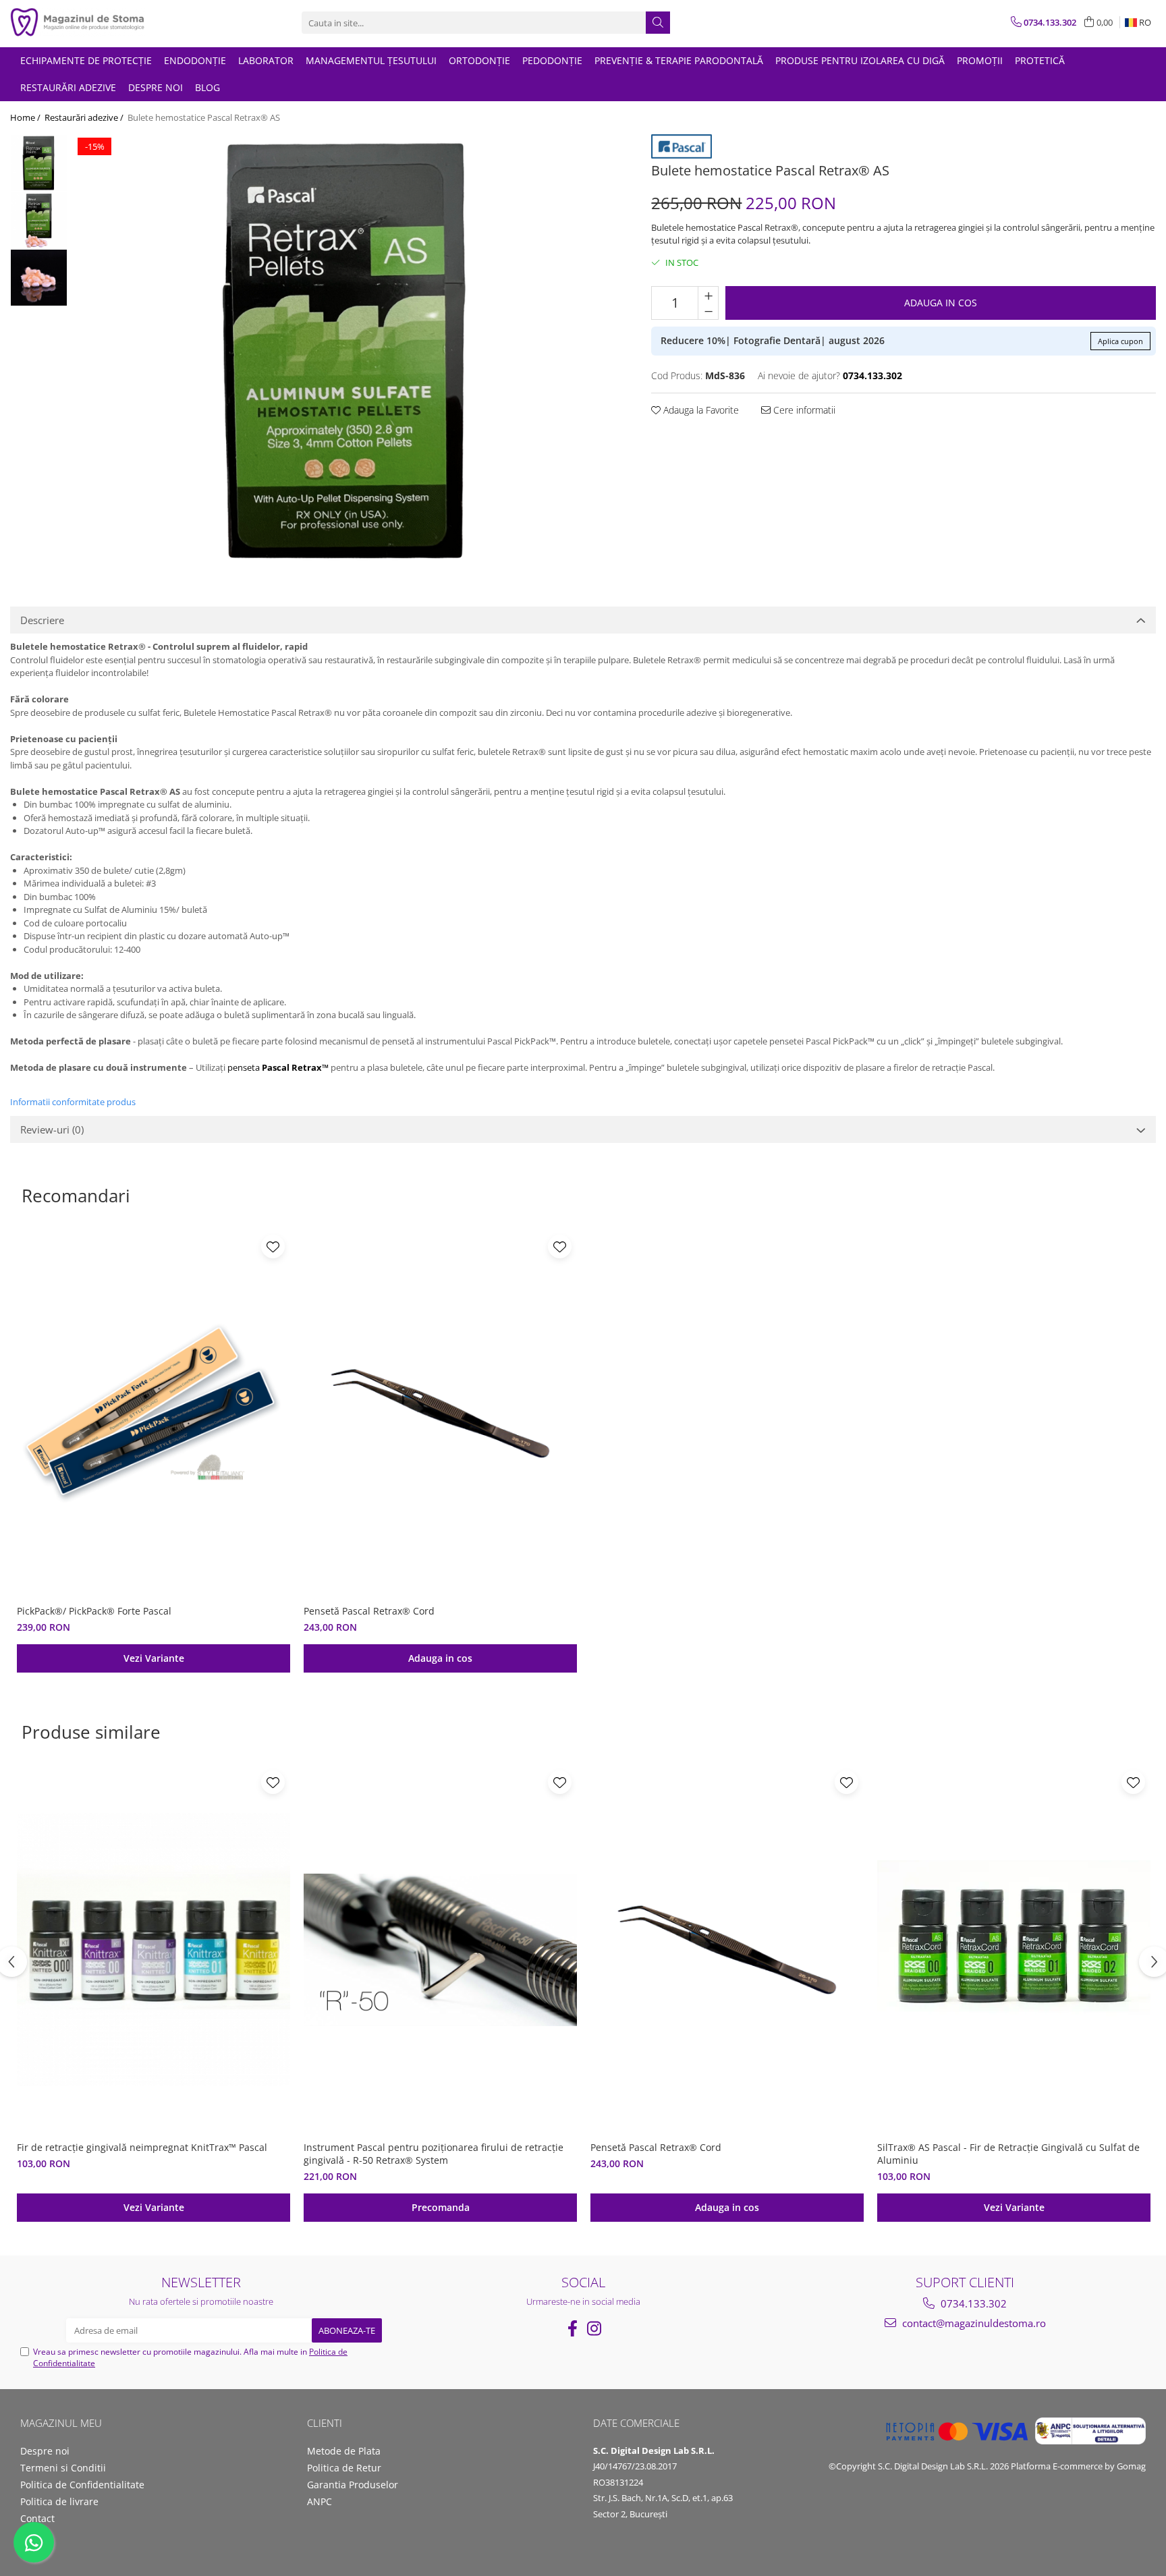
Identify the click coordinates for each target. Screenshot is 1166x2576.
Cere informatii (803, 410)
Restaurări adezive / (85, 117)
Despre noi (156, 87)
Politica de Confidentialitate (82, 2485)
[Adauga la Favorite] (273, 1247)
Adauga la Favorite (700, 410)
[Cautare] (658, 23)
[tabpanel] (346, 350)
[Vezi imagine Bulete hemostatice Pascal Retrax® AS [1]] (39, 220)
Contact (37, 2518)
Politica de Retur (344, 2468)
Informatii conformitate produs (73, 1102)
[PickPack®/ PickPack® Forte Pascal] (154, 1414)
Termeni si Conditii (63, 2468)
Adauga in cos (941, 303)
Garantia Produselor (353, 2485)
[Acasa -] (78, 23)
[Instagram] (594, 2328)
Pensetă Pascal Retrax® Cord (369, 1611)
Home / (26, 117)
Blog (207, 87)
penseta (279, 1067)
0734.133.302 (972, 2303)
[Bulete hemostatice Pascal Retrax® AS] (346, 350)
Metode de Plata (344, 2451)
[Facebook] (572, 2328)
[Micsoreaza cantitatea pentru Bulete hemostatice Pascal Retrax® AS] (708, 311)
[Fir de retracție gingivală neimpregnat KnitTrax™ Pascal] (154, 1950)
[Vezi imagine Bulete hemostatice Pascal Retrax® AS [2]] (39, 278)
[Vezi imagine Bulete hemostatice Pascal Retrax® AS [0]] (39, 163)
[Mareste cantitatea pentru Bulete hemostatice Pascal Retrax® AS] (708, 295)
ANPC (320, 2501)
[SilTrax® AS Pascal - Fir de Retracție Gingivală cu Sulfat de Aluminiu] (1014, 1950)
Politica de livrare (59, 2501)
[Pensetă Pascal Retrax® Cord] (440, 1414)
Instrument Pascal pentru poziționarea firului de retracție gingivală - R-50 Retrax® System (434, 2154)
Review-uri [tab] (52, 1129)
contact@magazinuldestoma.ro (973, 2323)
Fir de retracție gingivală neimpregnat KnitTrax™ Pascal (142, 2147)
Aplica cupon (1120, 341)
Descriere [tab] (42, 620)
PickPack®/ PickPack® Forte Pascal (94, 1611)
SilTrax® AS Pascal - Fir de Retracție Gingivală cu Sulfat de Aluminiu (1008, 2154)
